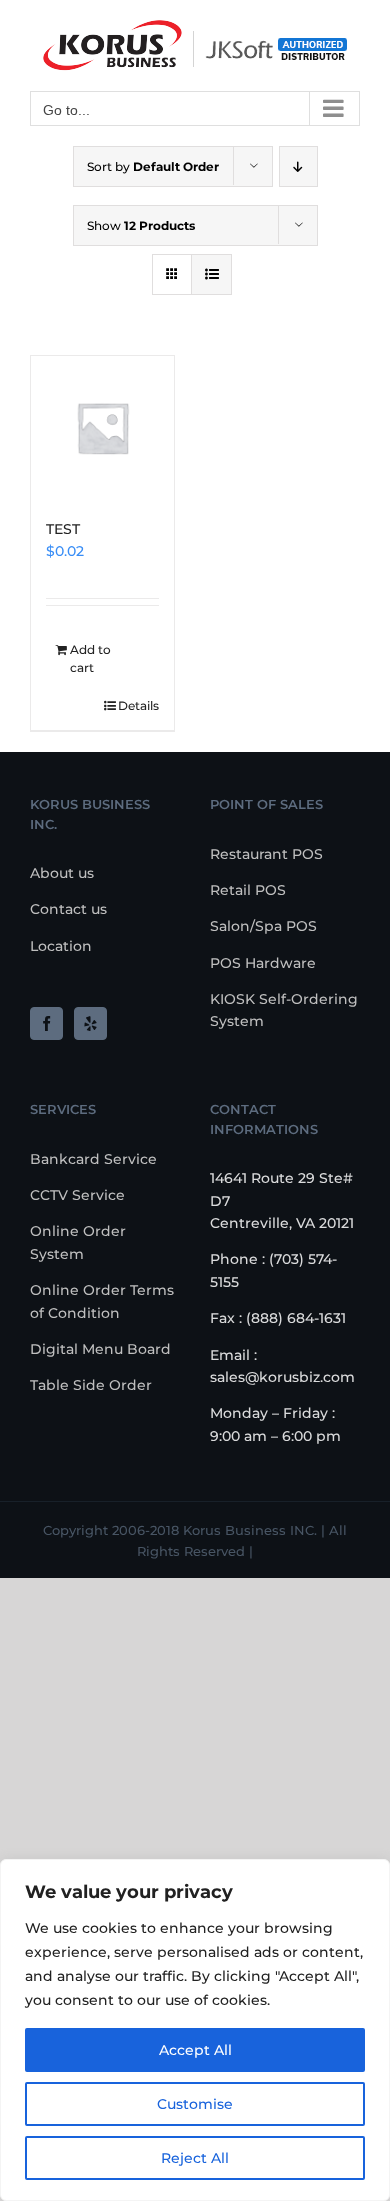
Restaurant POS (266, 854)
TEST (63, 529)
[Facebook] (46, 1023)
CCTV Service (77, 1195)
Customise (195, 2104)
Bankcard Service (93, 1159)
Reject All (195, 2158)
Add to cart (90, 658)
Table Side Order (91, 1385)
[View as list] (211, 274)
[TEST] (102, 427)
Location (61, 946)
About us (62, 873)
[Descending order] (298, 166)
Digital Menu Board (100, 1349)
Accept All (195, 2050)
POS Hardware (263, 963)
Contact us (68, 909)
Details (138, 705)
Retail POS (248, 890)
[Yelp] (90, 1023)
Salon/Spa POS (263, 926)
